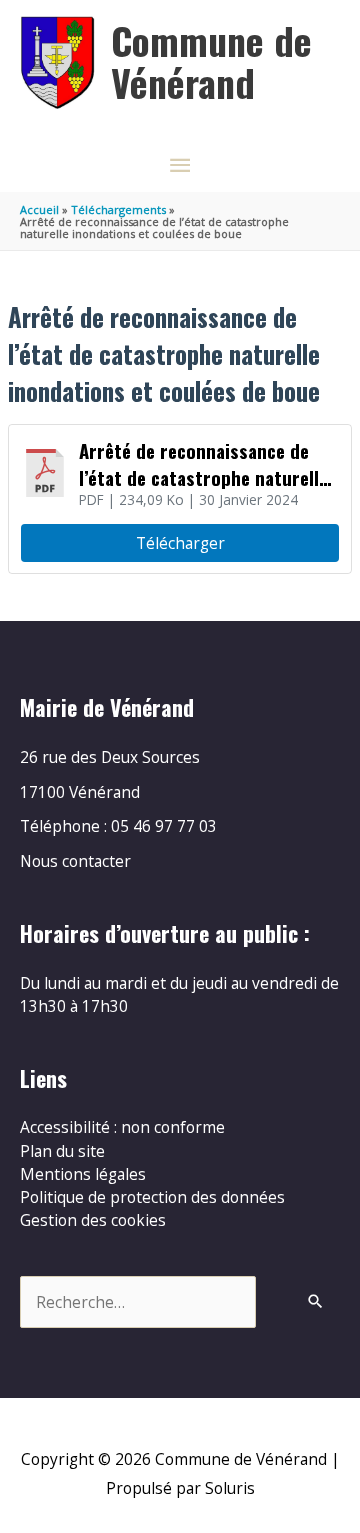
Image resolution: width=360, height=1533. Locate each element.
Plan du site (62, 1151)
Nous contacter (75, 861)
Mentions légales (83, 1174)
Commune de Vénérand (211, 61)
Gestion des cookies (93, 1220)
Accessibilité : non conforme (122, 1127)
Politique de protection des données (152, 1197)
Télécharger (180, 543)
